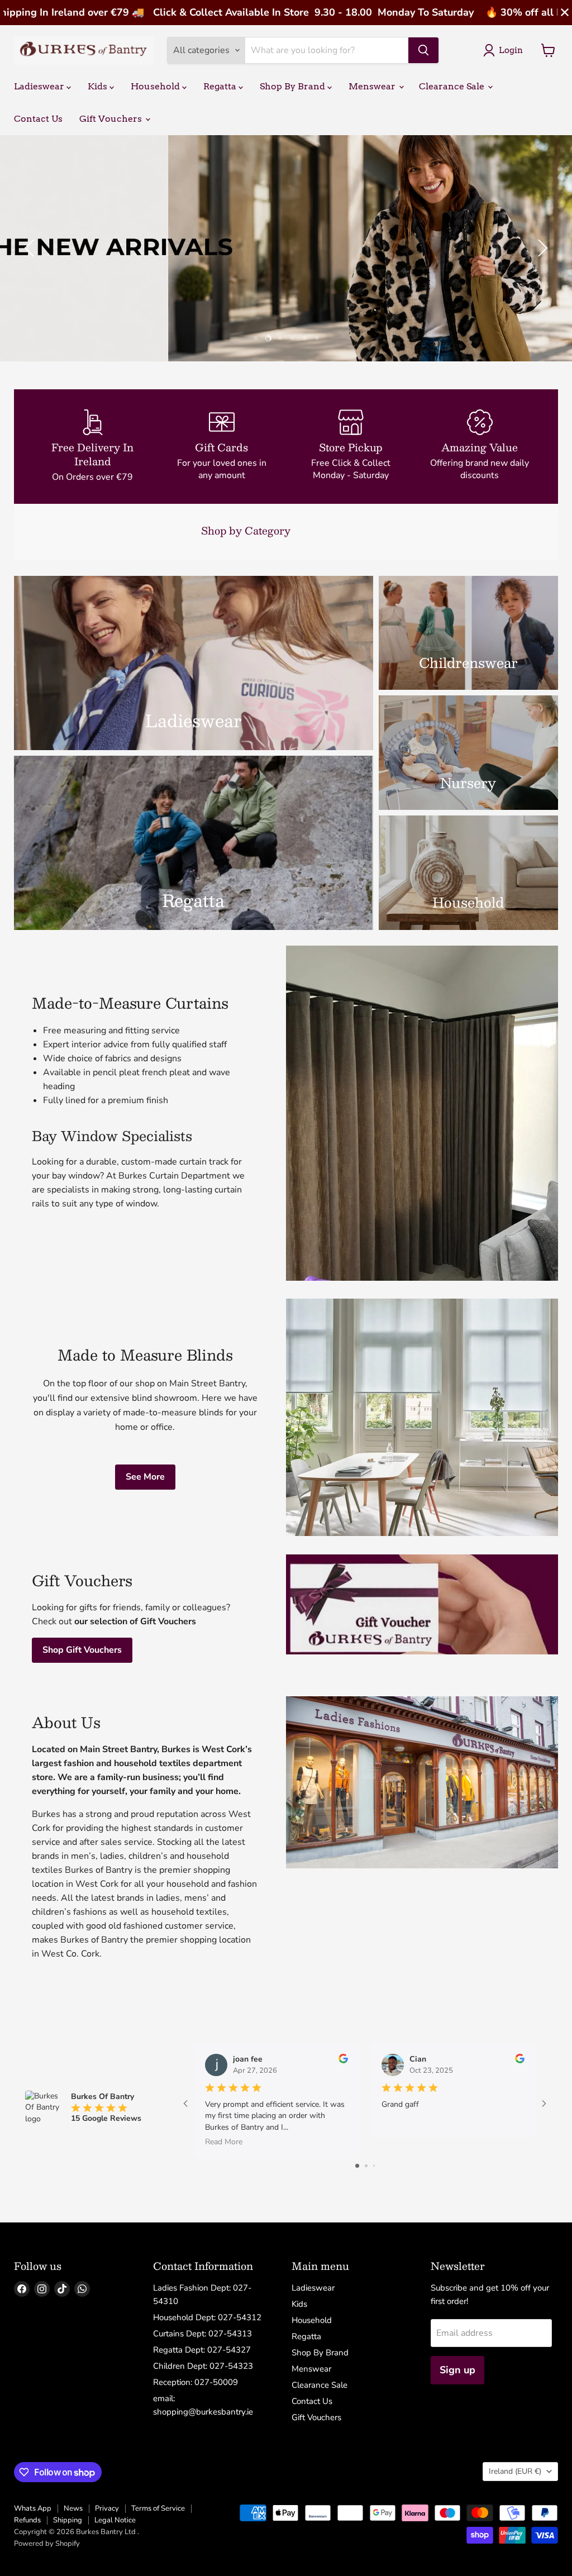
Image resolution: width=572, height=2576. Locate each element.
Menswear (373, 86)
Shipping (68, 2520)
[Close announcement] (565, 13)
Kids (99, 86)
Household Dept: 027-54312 (207, 2317)
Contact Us (38, 119)
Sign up (457, 2370)
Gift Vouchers (112, 119)
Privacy (107, 2508)
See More (145, 1477)
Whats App (33, 2508)
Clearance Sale (453, 86)
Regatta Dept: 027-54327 (202, 2350)
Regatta (221, 86)
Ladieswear (40, 86)
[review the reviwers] (343, 2061)
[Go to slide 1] (357, 2166)
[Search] (423, 50)
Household (156, 86)
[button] (31, 248)
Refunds (27, 2520)
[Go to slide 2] (366, 2166)
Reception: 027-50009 (196, 2382)
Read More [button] (224, 2142)
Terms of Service (158, 2508)
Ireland (515, 2471)
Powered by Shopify (47, 2544)
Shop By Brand (294, 86)
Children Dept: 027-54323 (203, 2366)
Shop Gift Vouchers (82, 1650)
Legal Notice (115, 2520)
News (73, 2508)
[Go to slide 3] (374, 2166)
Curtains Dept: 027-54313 (202, 2334)
